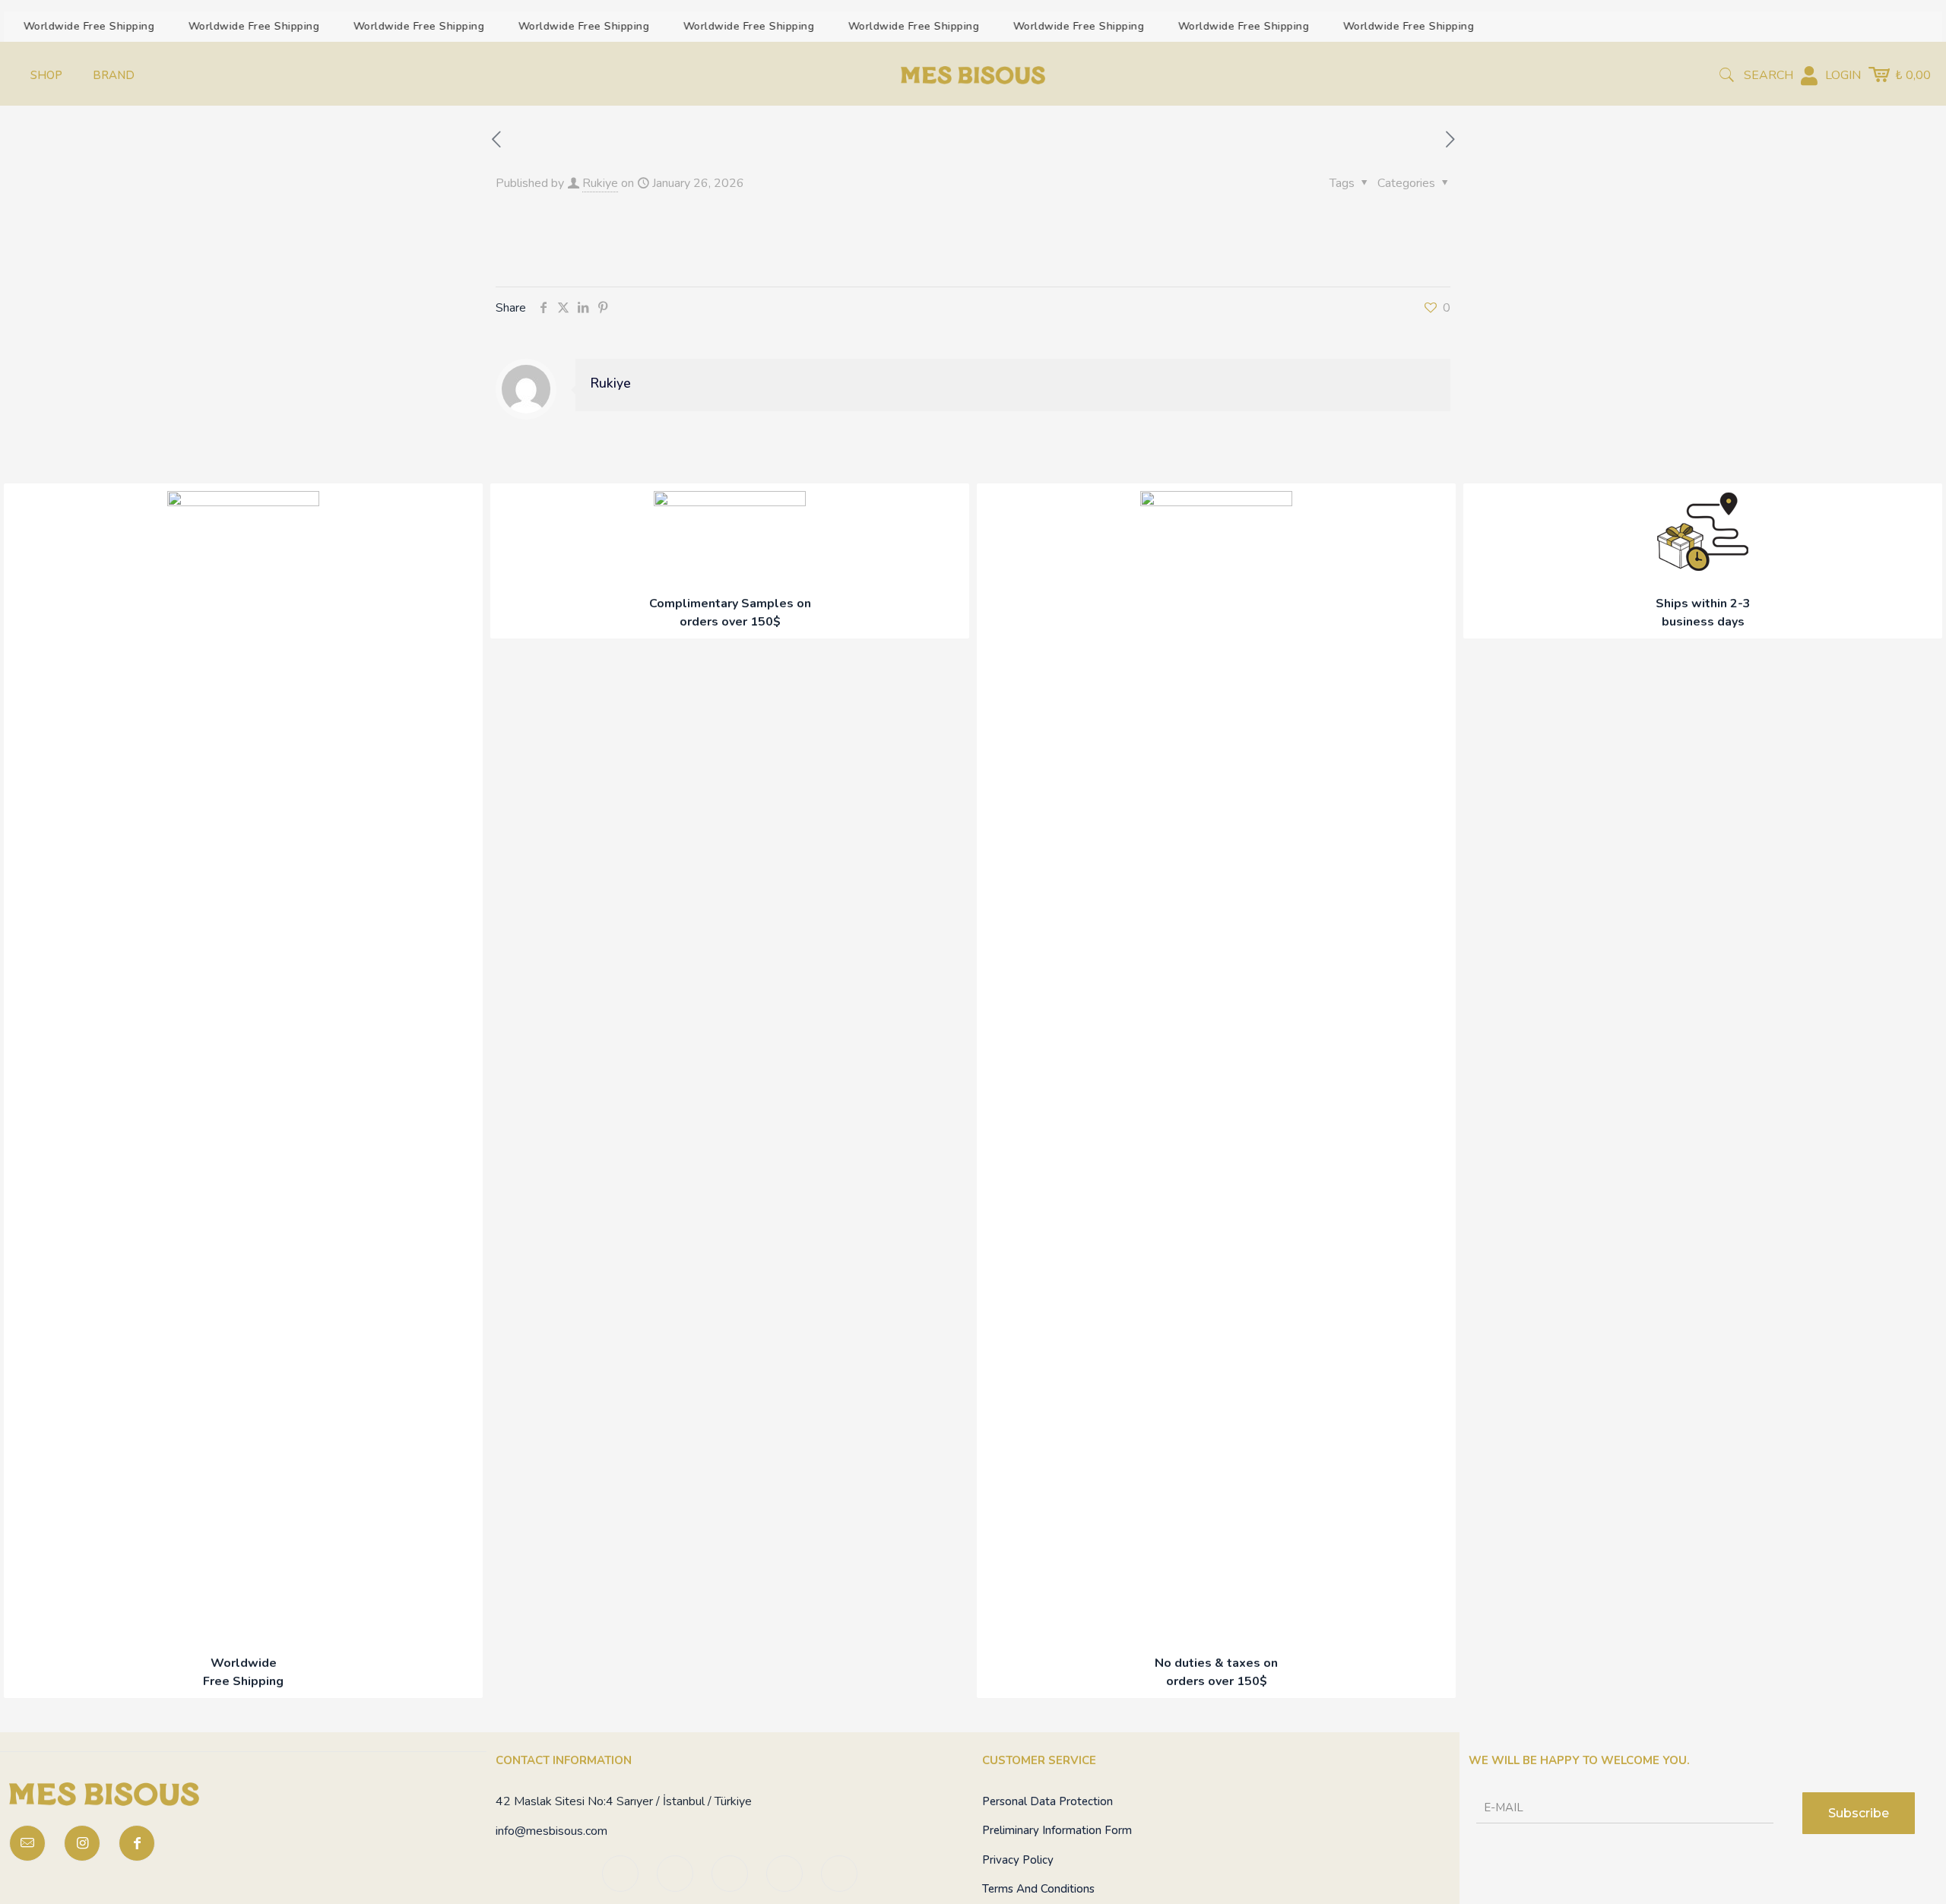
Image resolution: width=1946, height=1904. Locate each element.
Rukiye (600, 183)
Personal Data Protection (1047, 1801)
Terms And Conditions (1038, 1889)
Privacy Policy (1018, 1860)
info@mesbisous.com (551, 1831)
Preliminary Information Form (1057, 1830)
